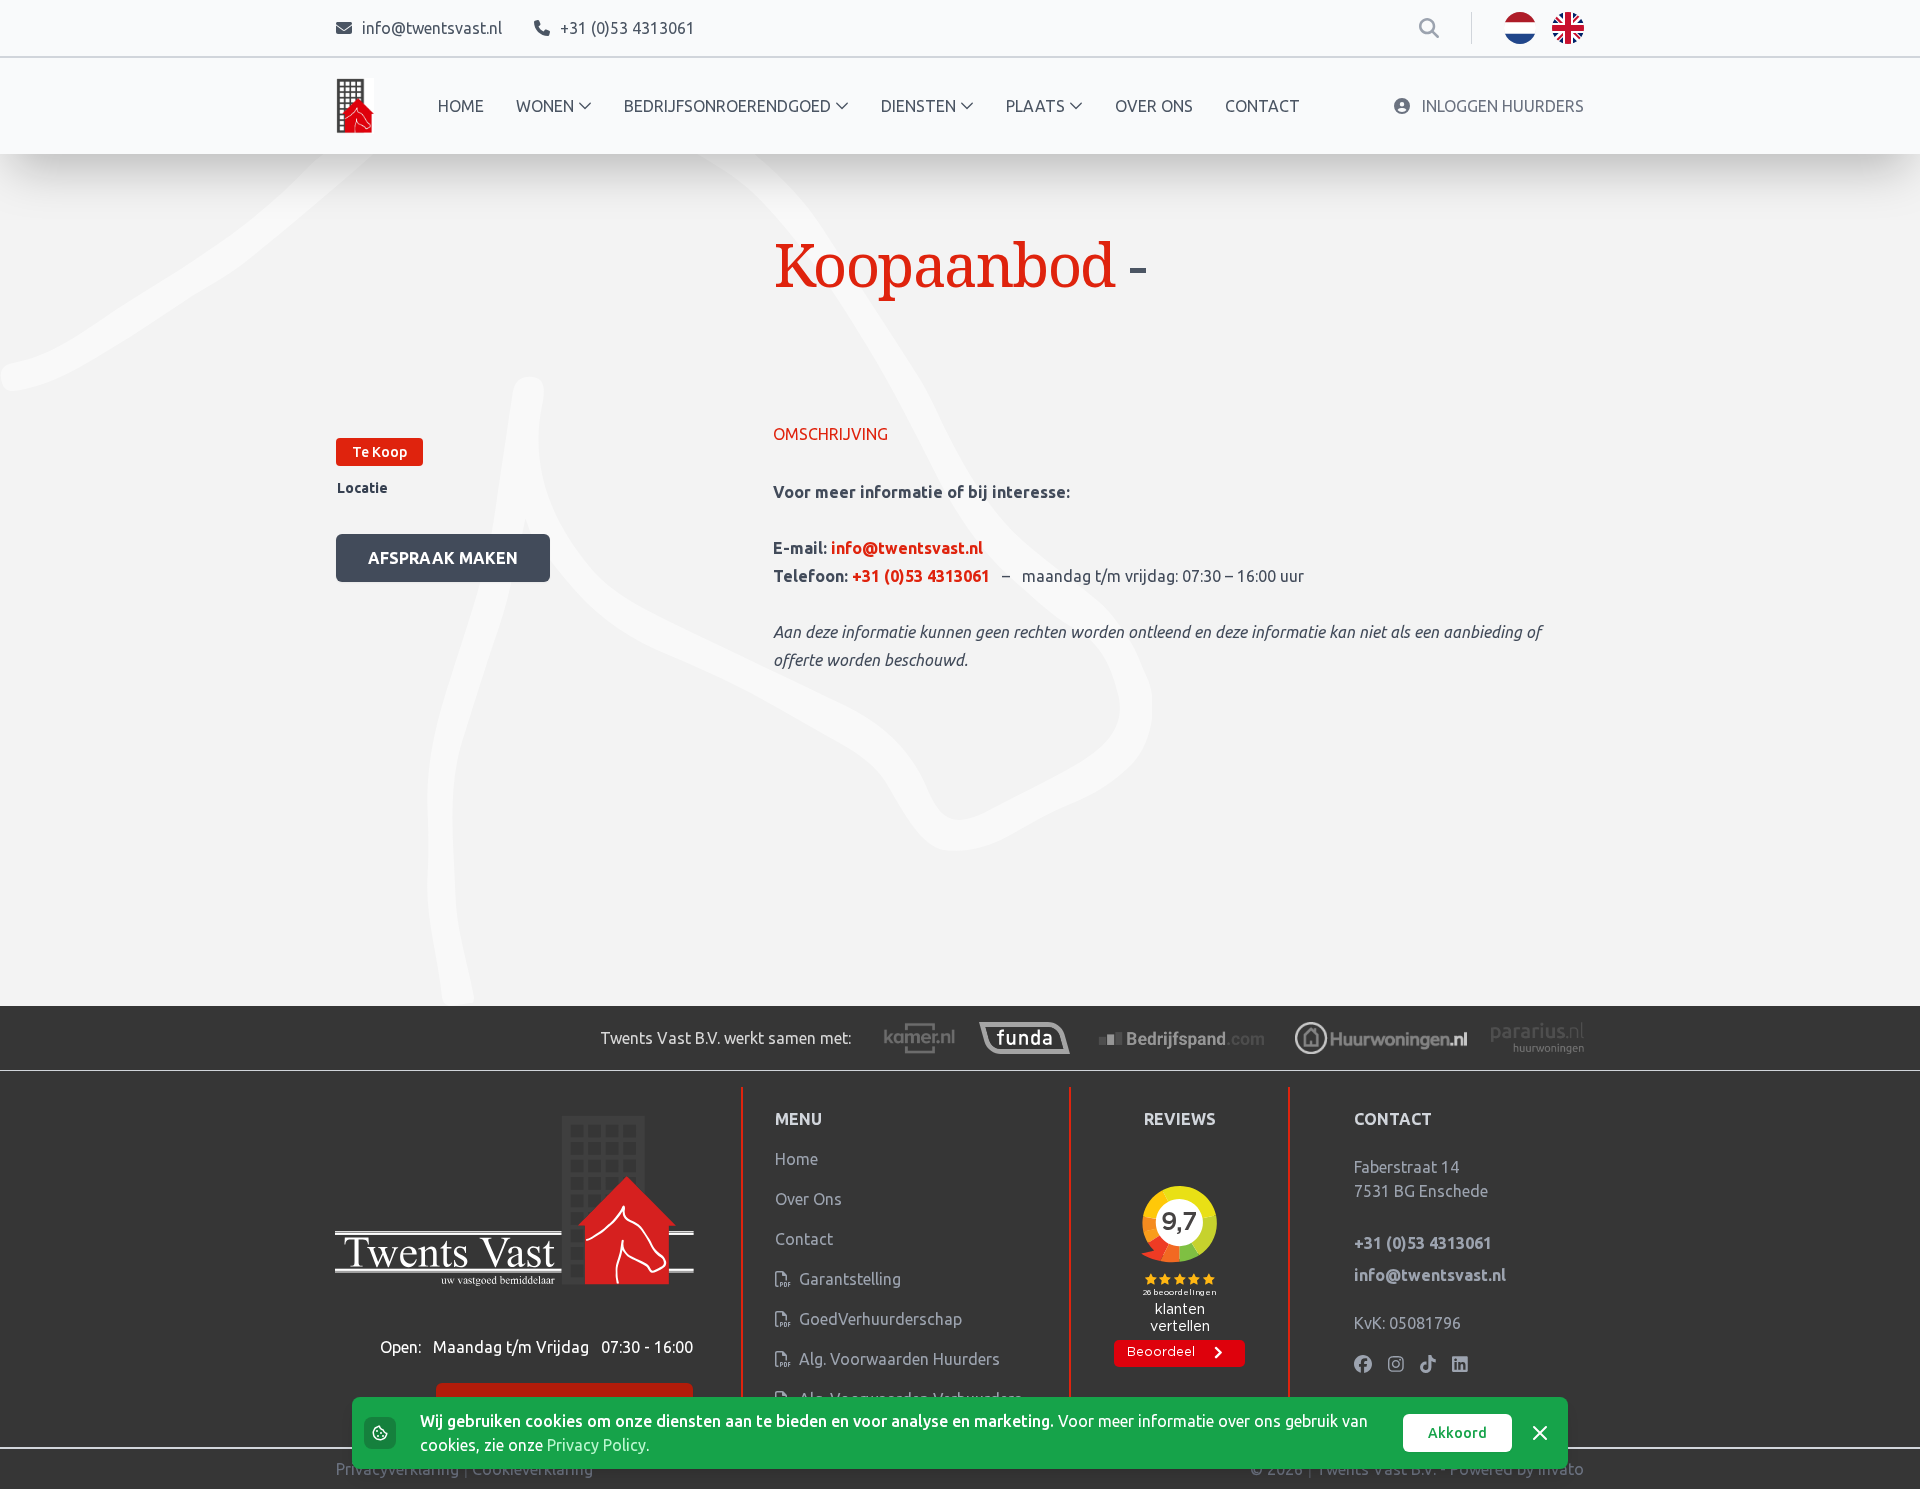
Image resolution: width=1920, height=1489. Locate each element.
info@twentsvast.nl (907, 548)
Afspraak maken (443, 558)
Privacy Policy (596, 1445)
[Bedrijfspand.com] (1183, 1038)
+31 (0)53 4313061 (923, 576)
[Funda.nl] (1024, 1038)
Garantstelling (848, 1279)
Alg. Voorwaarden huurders (897, 1359)
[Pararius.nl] (1537, 1038)
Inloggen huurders (1501, 106)
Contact (1262, 106)
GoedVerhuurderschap (878, 1319)
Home (461, 106)
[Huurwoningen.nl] (1380, 1038)
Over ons (1154, 106)
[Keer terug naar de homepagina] (355, 106)
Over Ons (808, 1199)
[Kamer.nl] (919, 1038)
